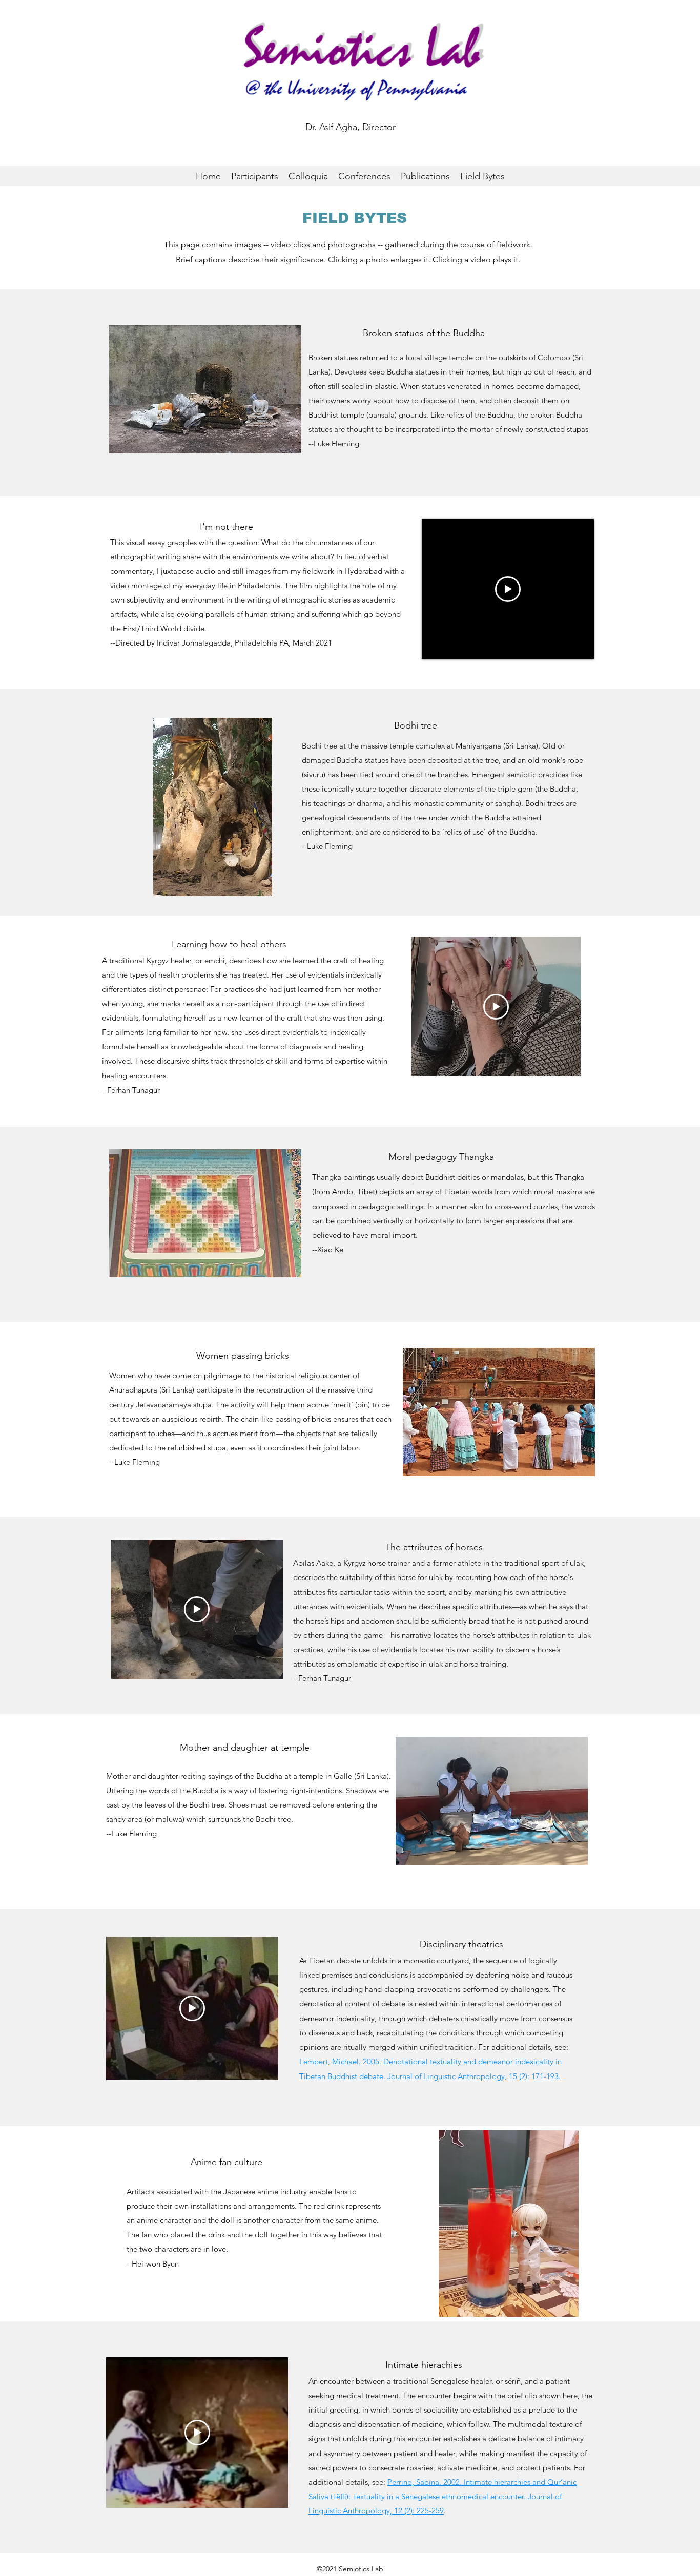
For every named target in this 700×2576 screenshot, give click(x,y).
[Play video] (508, 589)
